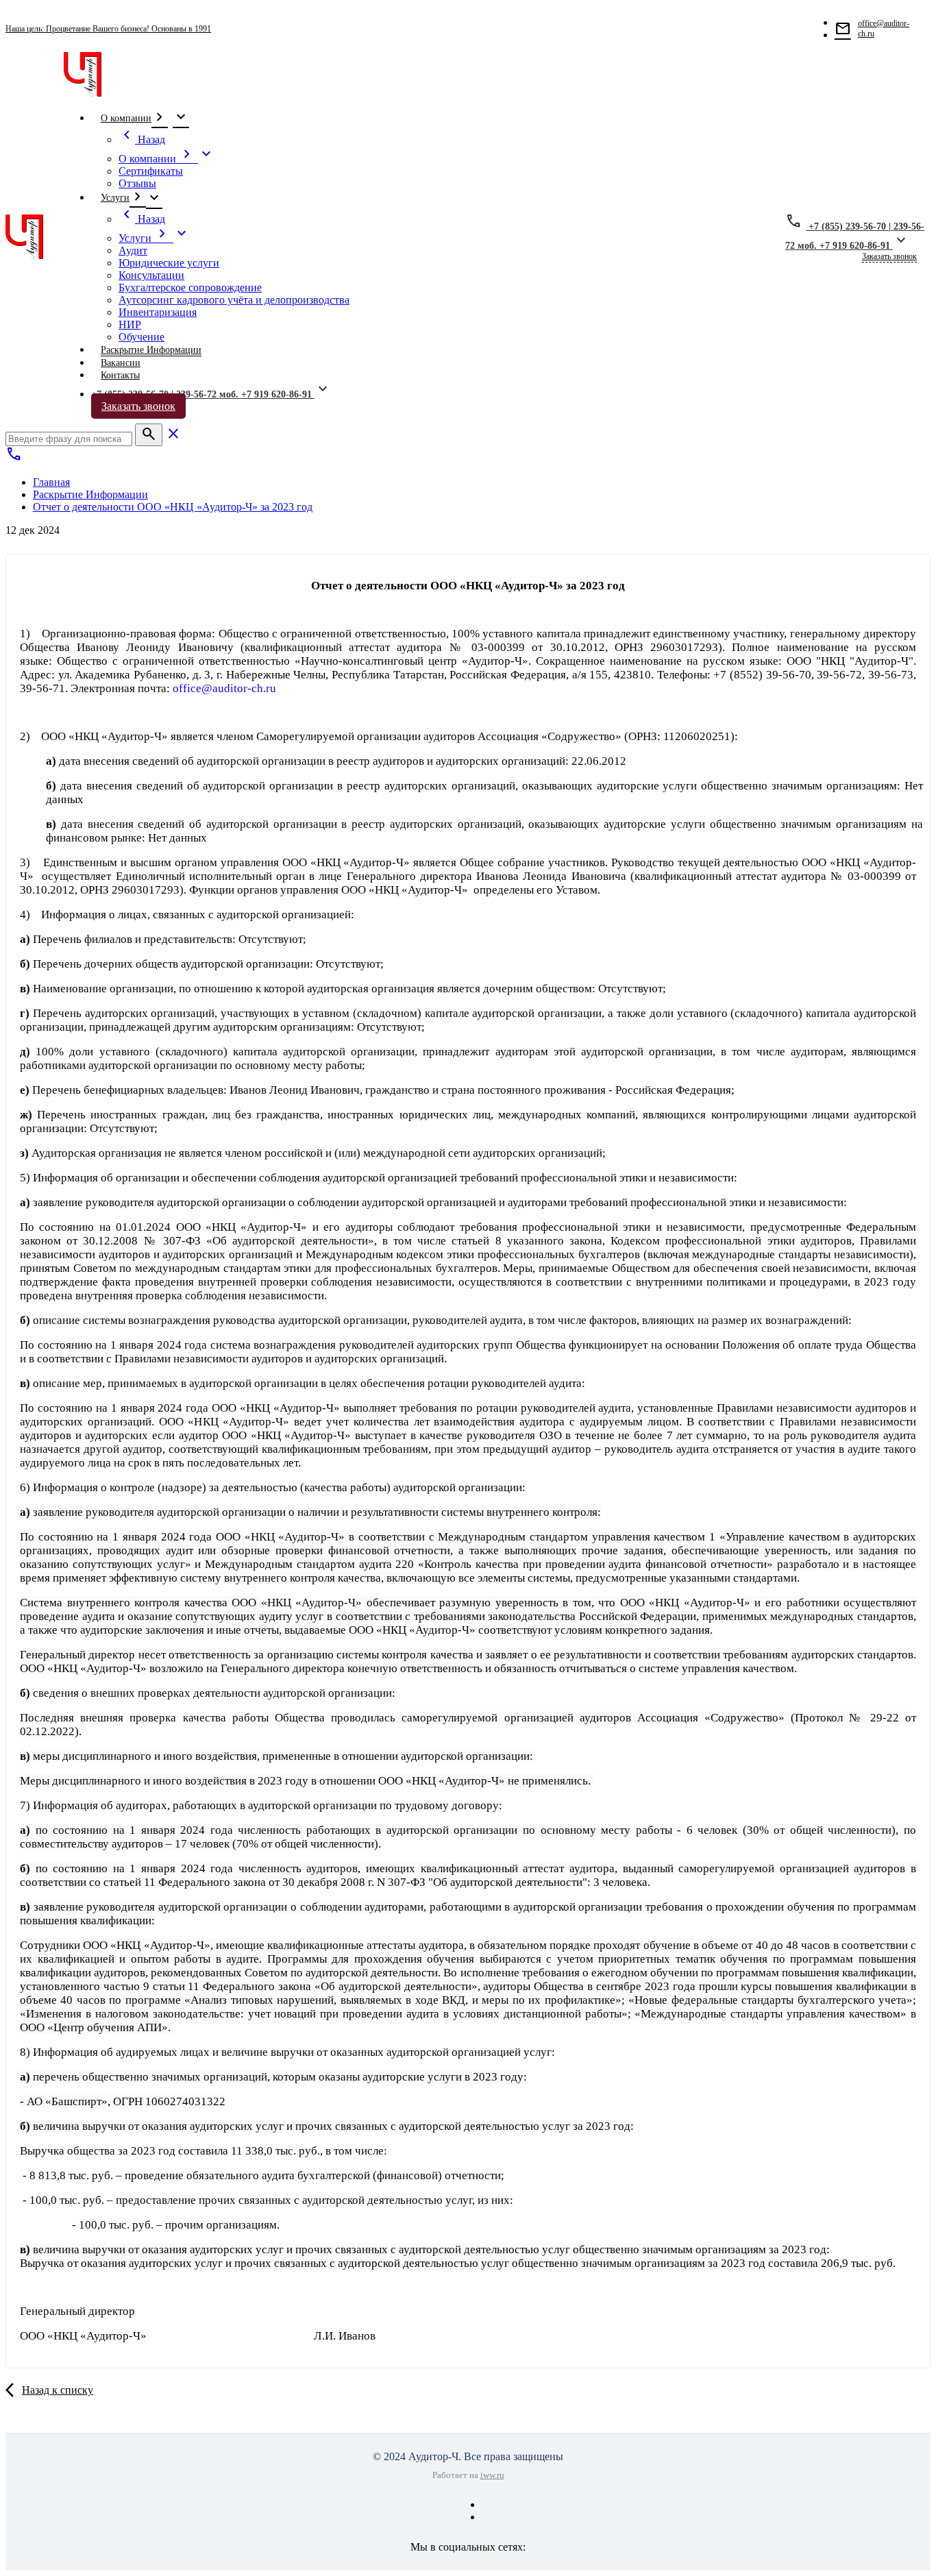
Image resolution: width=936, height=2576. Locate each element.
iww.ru (492, 2475)
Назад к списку (58, 2390)
